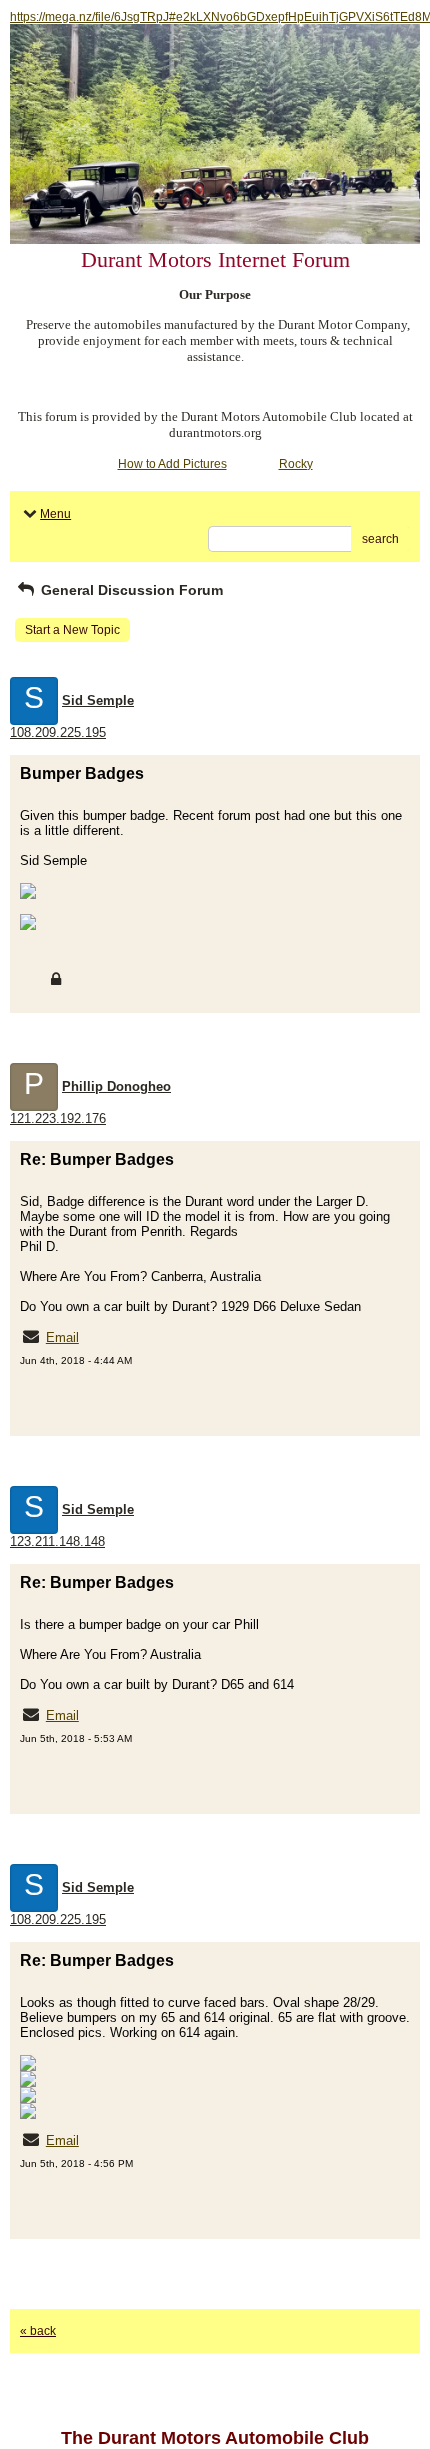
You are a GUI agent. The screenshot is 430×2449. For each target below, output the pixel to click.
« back (38, 2331)
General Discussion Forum (130, 590)
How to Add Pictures (172, 464)
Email (62, 1337)
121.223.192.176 (58, 1118)
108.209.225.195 (58, 732)
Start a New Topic (72, 630)
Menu (55, 514)
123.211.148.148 (57, 1541)
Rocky (296, 464)
